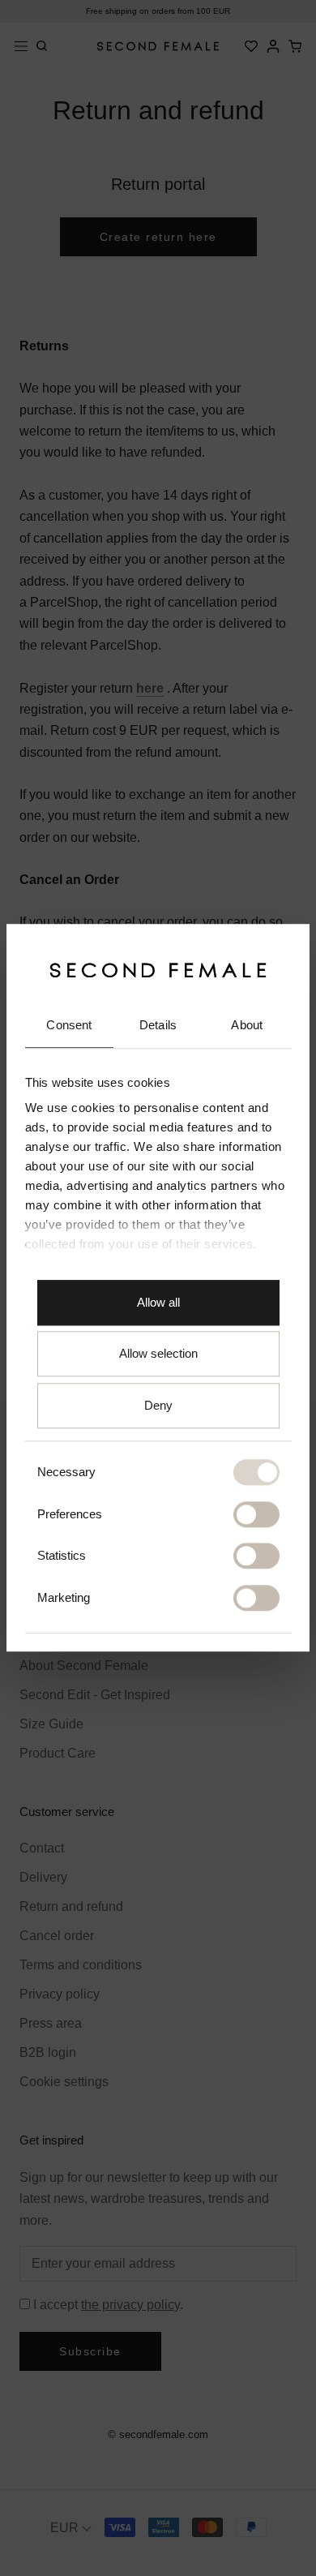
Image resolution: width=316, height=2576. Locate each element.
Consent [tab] (69, 1025)
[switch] (256, 1514)
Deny (158, 1405)
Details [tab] (158, 1025)
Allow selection (158, 1354)
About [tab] (247, 1025)
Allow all (158, 1302)
